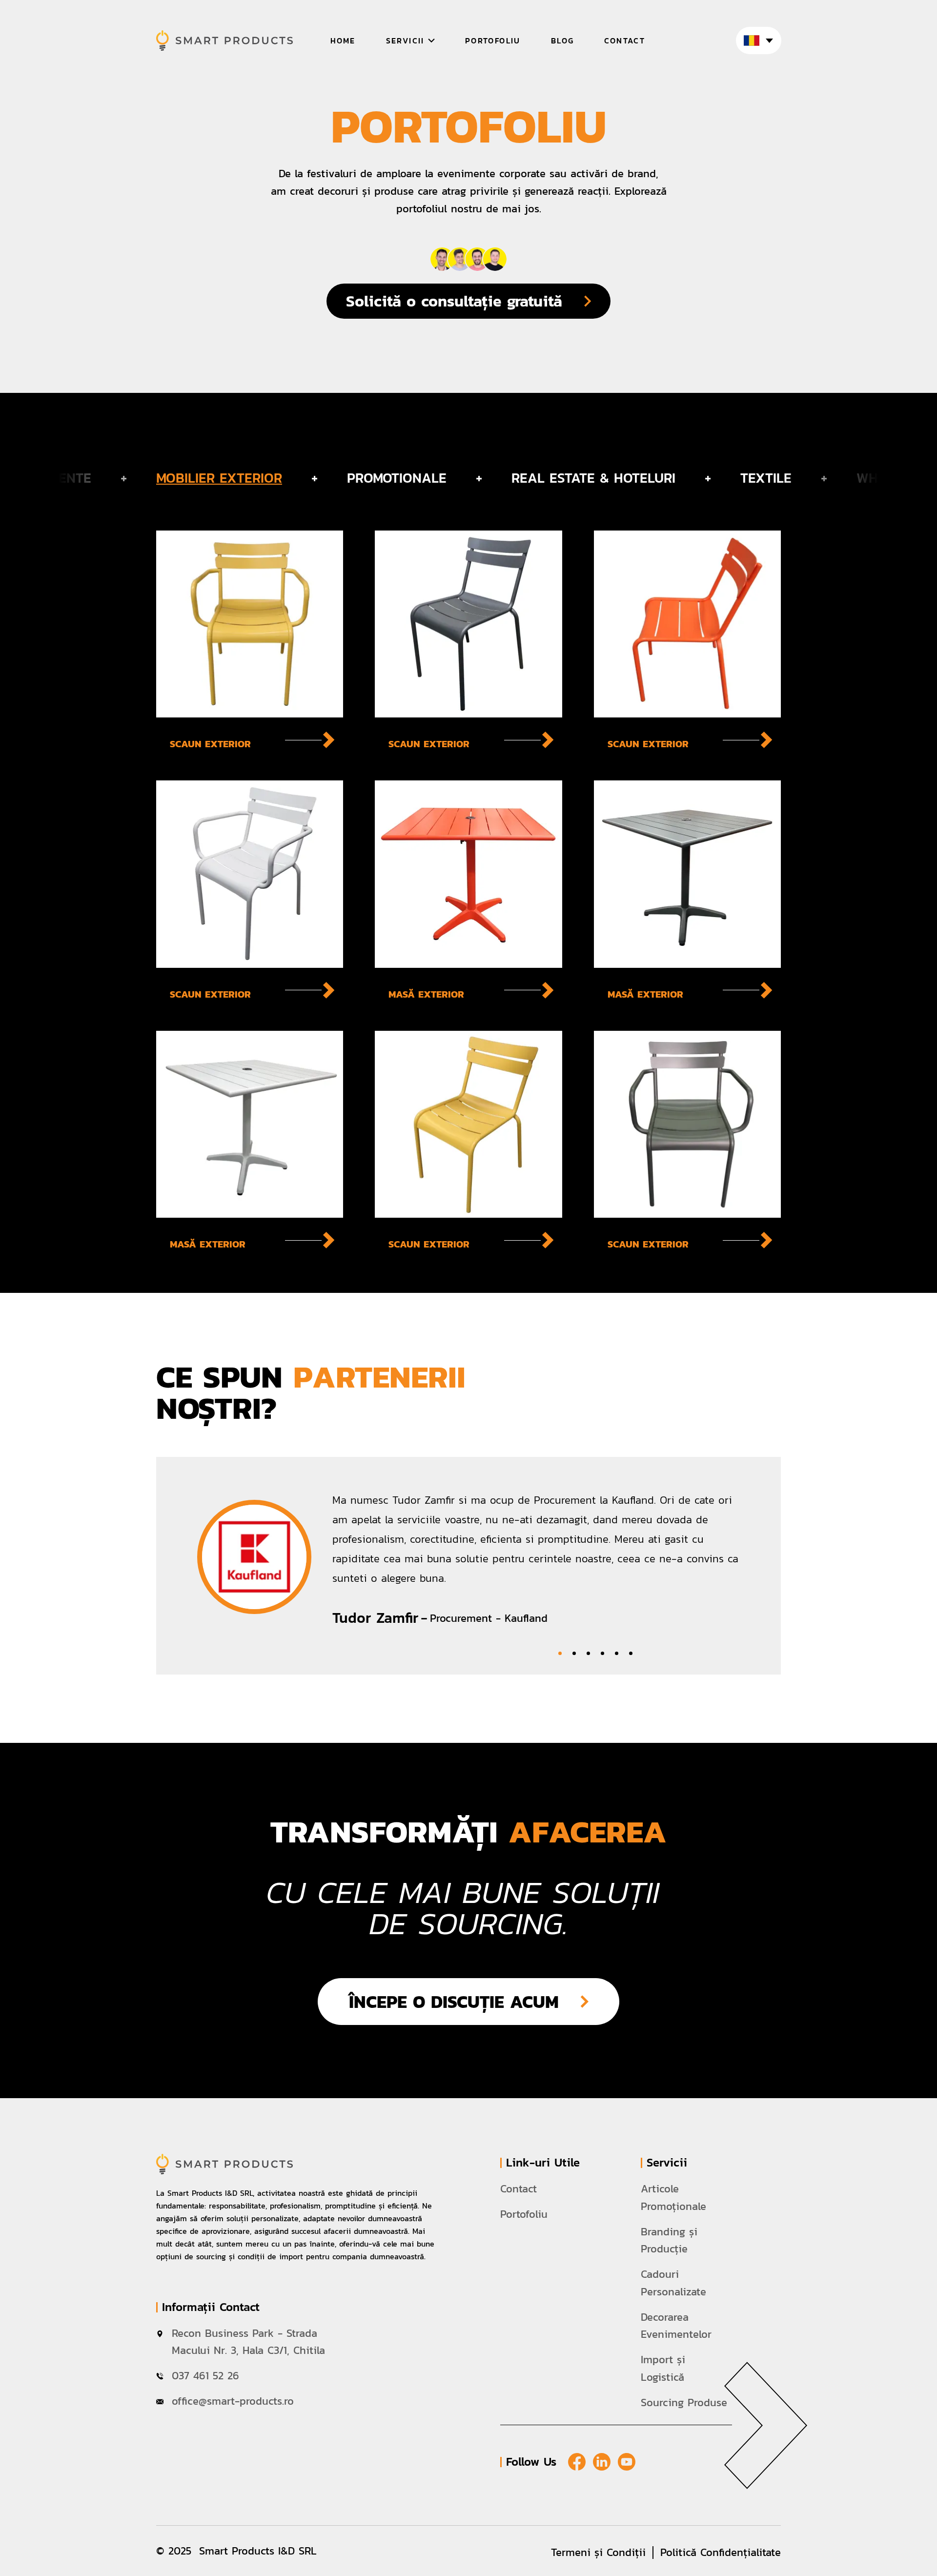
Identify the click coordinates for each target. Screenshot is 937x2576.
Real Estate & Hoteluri (593, 478)
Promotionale (397, 478)
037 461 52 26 (207, 2376)
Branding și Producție (669, 2240)
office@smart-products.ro (233, 2401)
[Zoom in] (250, 640)
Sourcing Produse (684, 2402)
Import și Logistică (663, 2368)
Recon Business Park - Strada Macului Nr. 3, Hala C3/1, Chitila (248, 2342)
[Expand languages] (759, 41)
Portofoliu (524, 2214)
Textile (766, 478)
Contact (519, 2189)
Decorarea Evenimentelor (676, 2326)
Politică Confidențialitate (721, 2552)
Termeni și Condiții (598, 2552)
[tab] (560, 1653)
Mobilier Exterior (219, 478)
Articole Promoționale (673, 2198)
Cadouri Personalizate (673, 2283)
